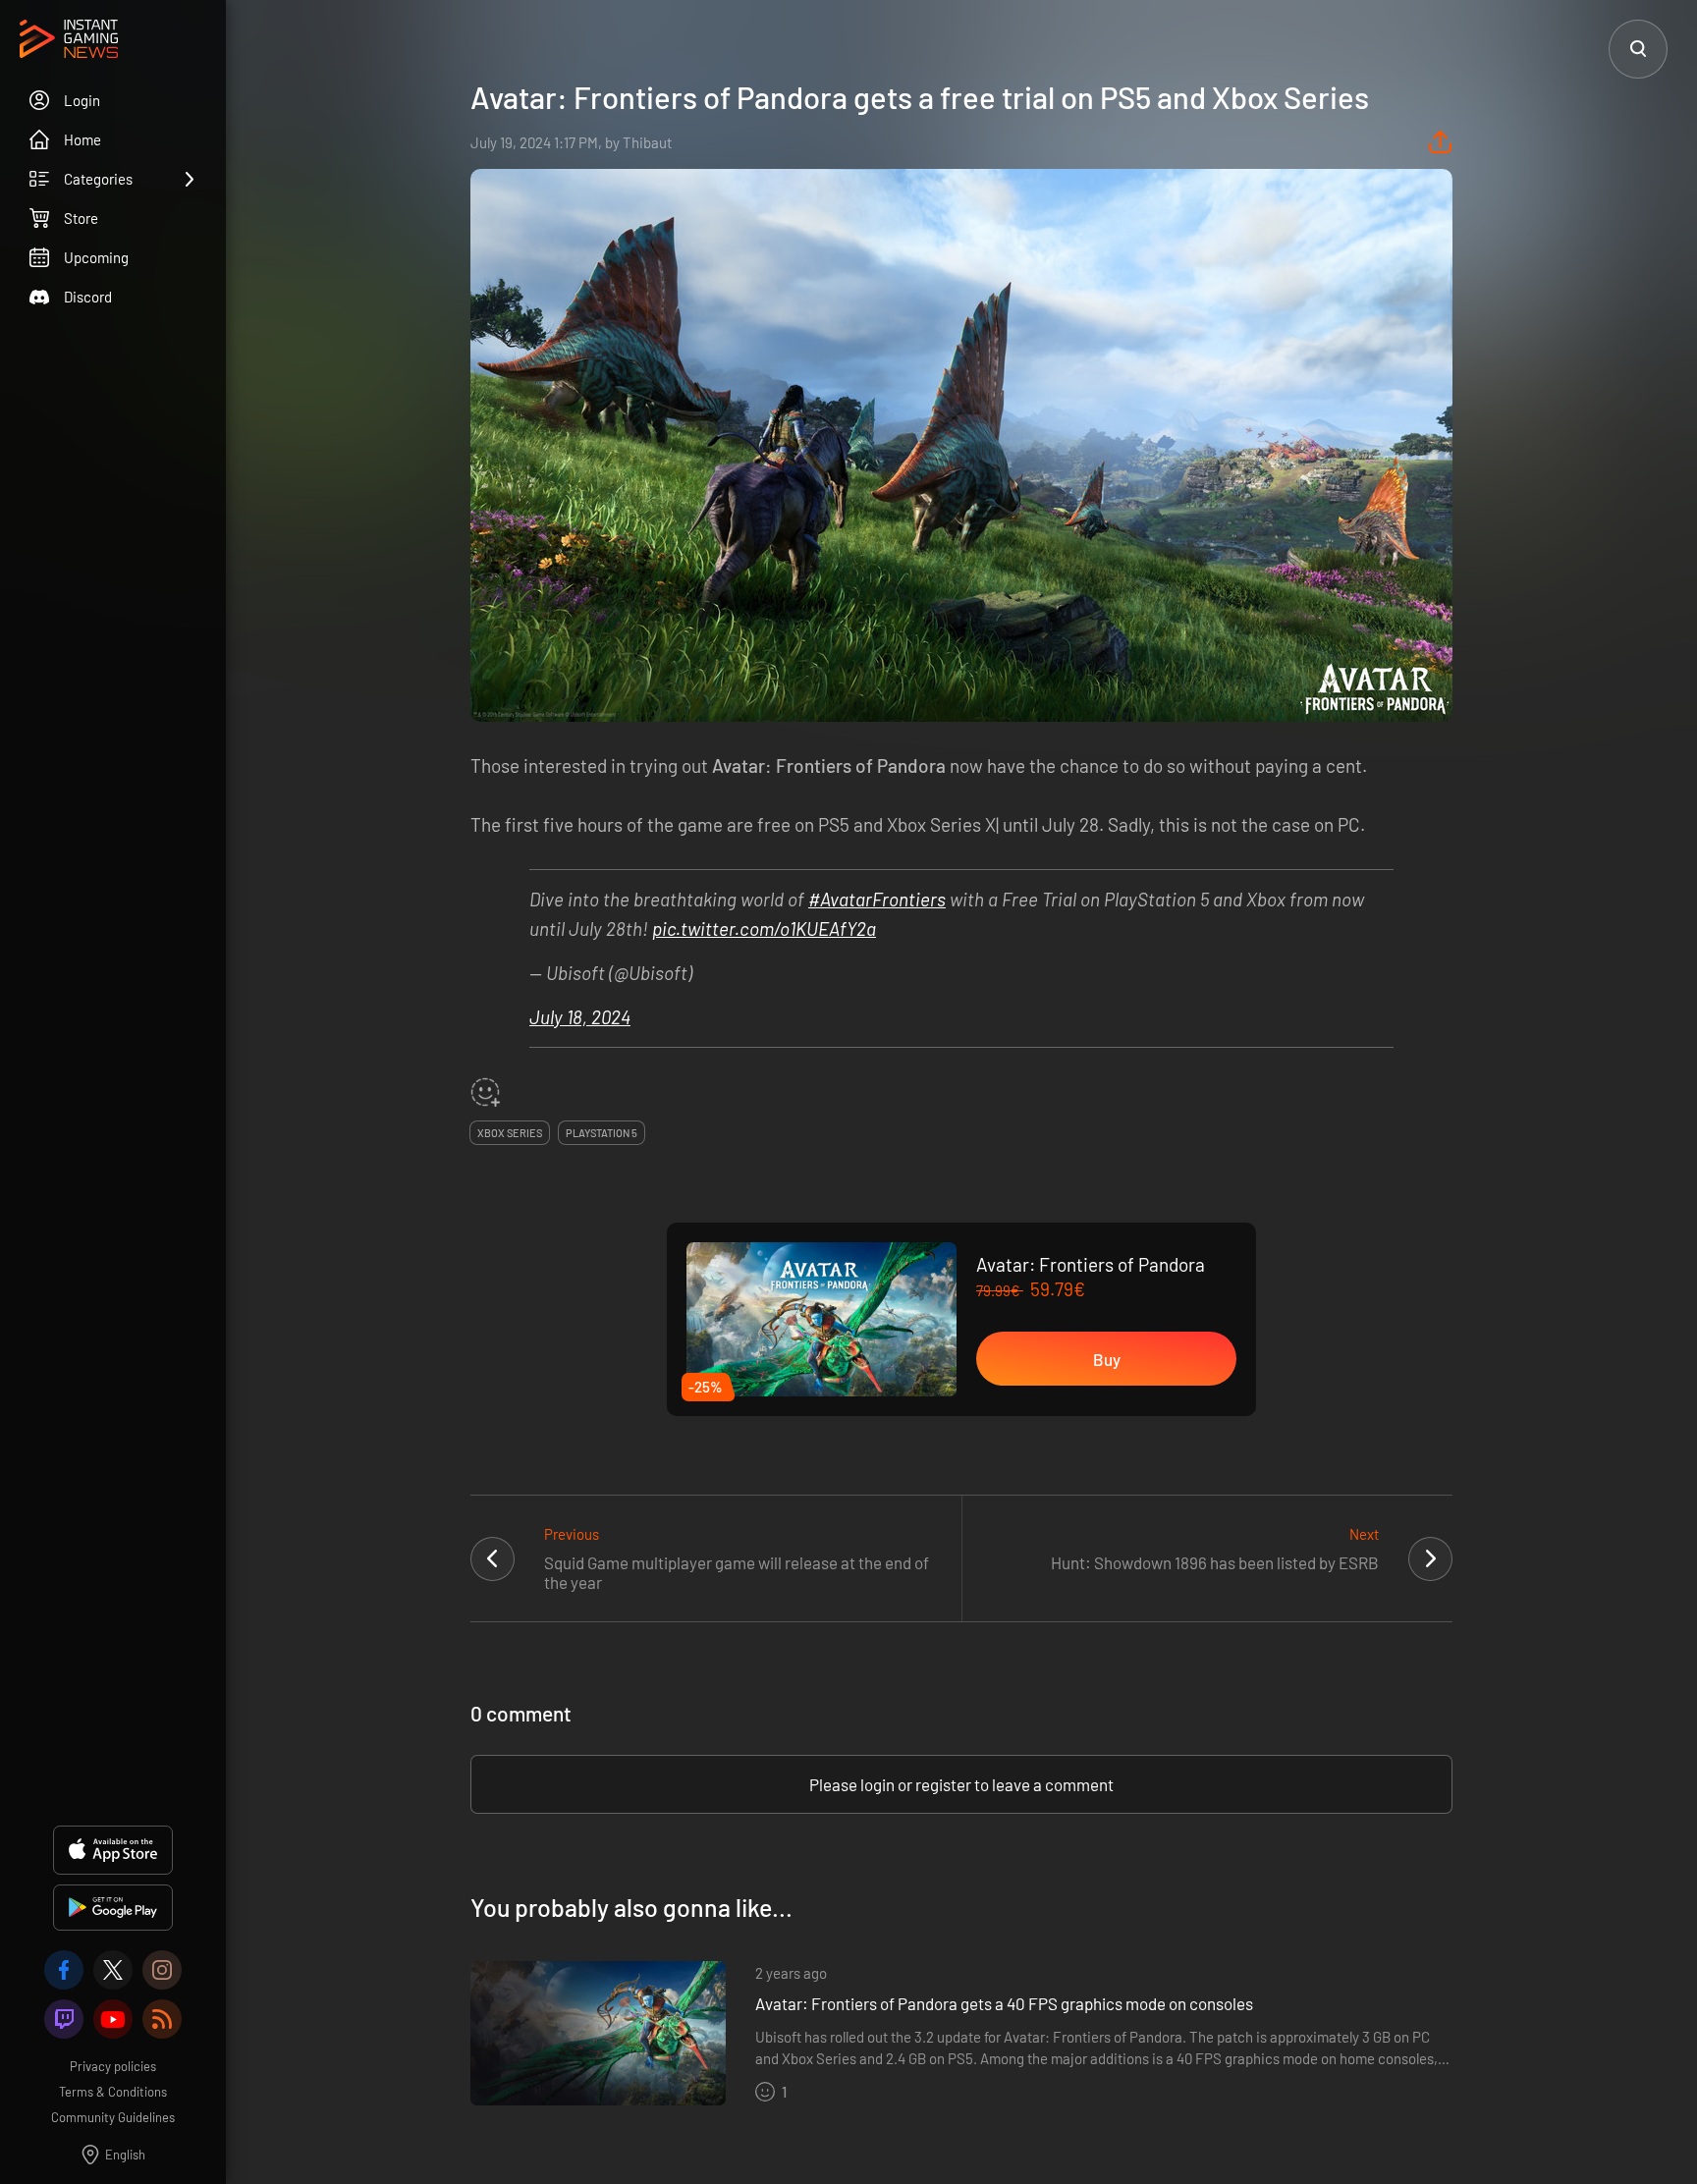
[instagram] (162, 1970)
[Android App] (113, 1908)
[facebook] (64, 1970)
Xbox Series (510, 1133)
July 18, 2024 (580, 1017)
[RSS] (162, 2019)
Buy (1107, 1359)
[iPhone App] (113, 1850)
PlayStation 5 (602, 1133)
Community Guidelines (113, 2117)
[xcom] (113, 1970)
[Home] (69, 40)
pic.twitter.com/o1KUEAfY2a (764, 928)
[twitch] (64, 2019)
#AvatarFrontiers (877, 899)
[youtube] (113, 2019)
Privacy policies (113, 2066)
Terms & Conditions (113, 2092)
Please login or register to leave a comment (961, 1784)
